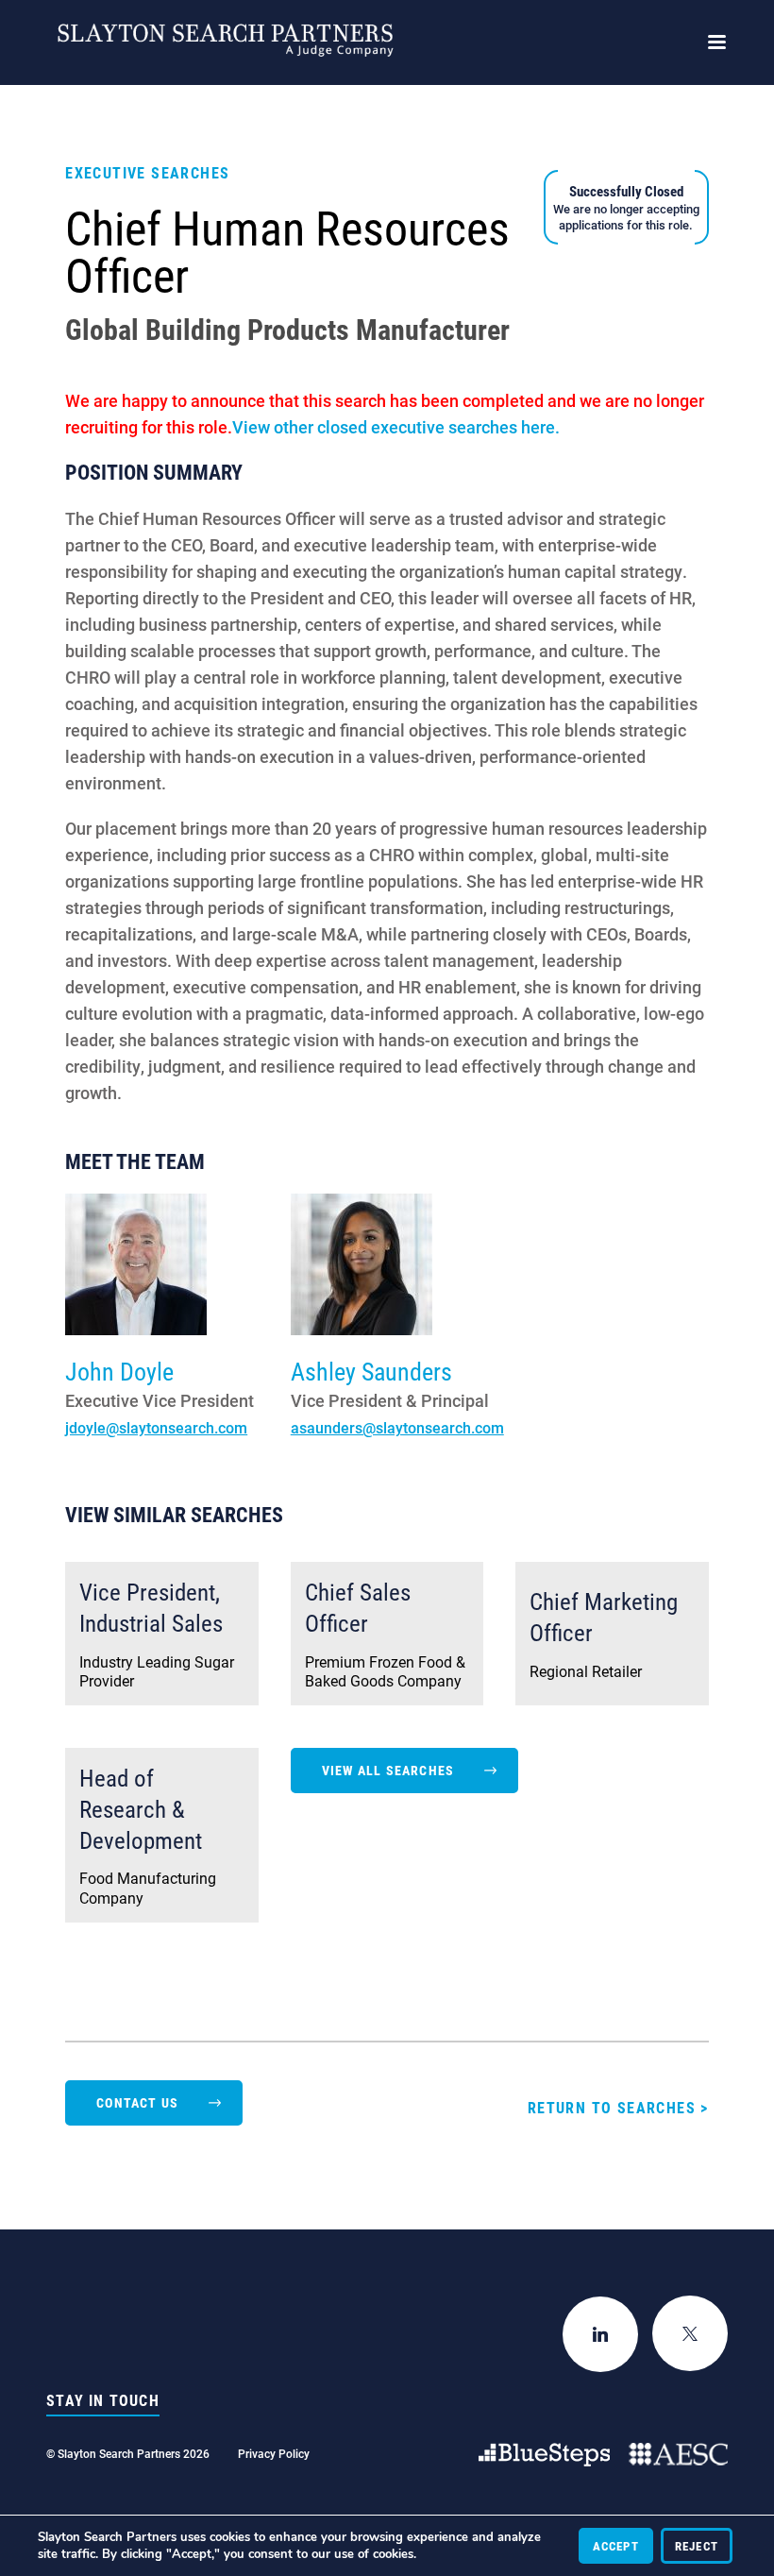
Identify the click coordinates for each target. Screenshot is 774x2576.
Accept (616, 2546)
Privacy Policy (274, 2453)
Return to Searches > (618, 2107)
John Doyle (119, 1371)
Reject (697, 2546)
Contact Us (137, 2102)
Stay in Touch (103, 2400)
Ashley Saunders (371, 1371)
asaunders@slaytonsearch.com (397, 1427)
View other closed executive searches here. (396, 427)
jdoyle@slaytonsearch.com (156, 1427)
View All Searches (388, 1770)
